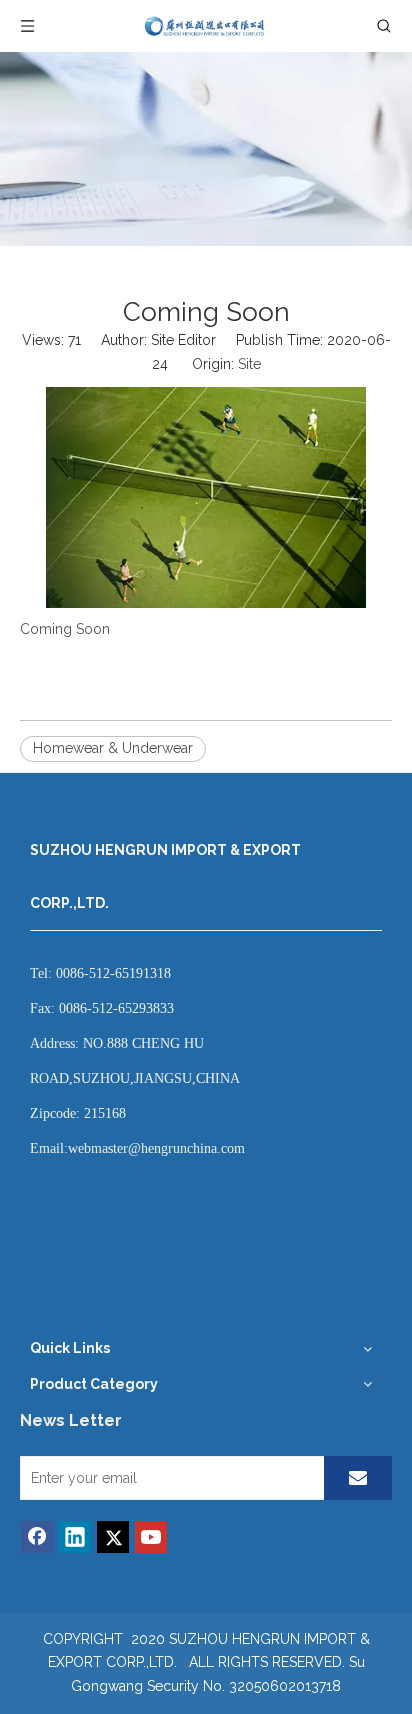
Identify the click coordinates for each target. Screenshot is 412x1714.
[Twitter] (113, 1537)
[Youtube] (151, 1537)
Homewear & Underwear (113, 748)
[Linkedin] (75, 1537)
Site (249, 364)
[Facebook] (37, 1537)
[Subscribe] (358, 1478)
